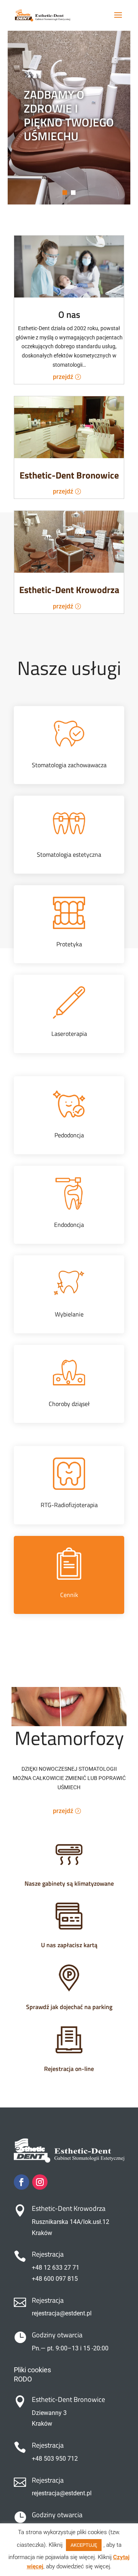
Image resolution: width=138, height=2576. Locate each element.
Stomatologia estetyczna (69, 854)
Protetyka (69, 944)
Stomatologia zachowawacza (69, 765)
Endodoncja (69, 1225)
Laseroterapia (69, 1034)
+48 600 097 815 (55, 2279)
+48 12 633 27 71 (56, 2268)
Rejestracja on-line (69, 2069)
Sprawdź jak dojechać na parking (69, 2007)
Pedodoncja (69, 1135)
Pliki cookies (32, 2370)
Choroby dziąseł (69, 1404)
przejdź (63, 377)
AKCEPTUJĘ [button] (84, 2545)
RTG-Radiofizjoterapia (69, 1505)
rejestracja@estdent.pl (62, 2313)
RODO (23, 2379)
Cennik (69, 1595)
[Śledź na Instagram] (40, 2182)
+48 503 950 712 (55, 2459)
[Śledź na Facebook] (21, 2182)
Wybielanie (69, 1314)
